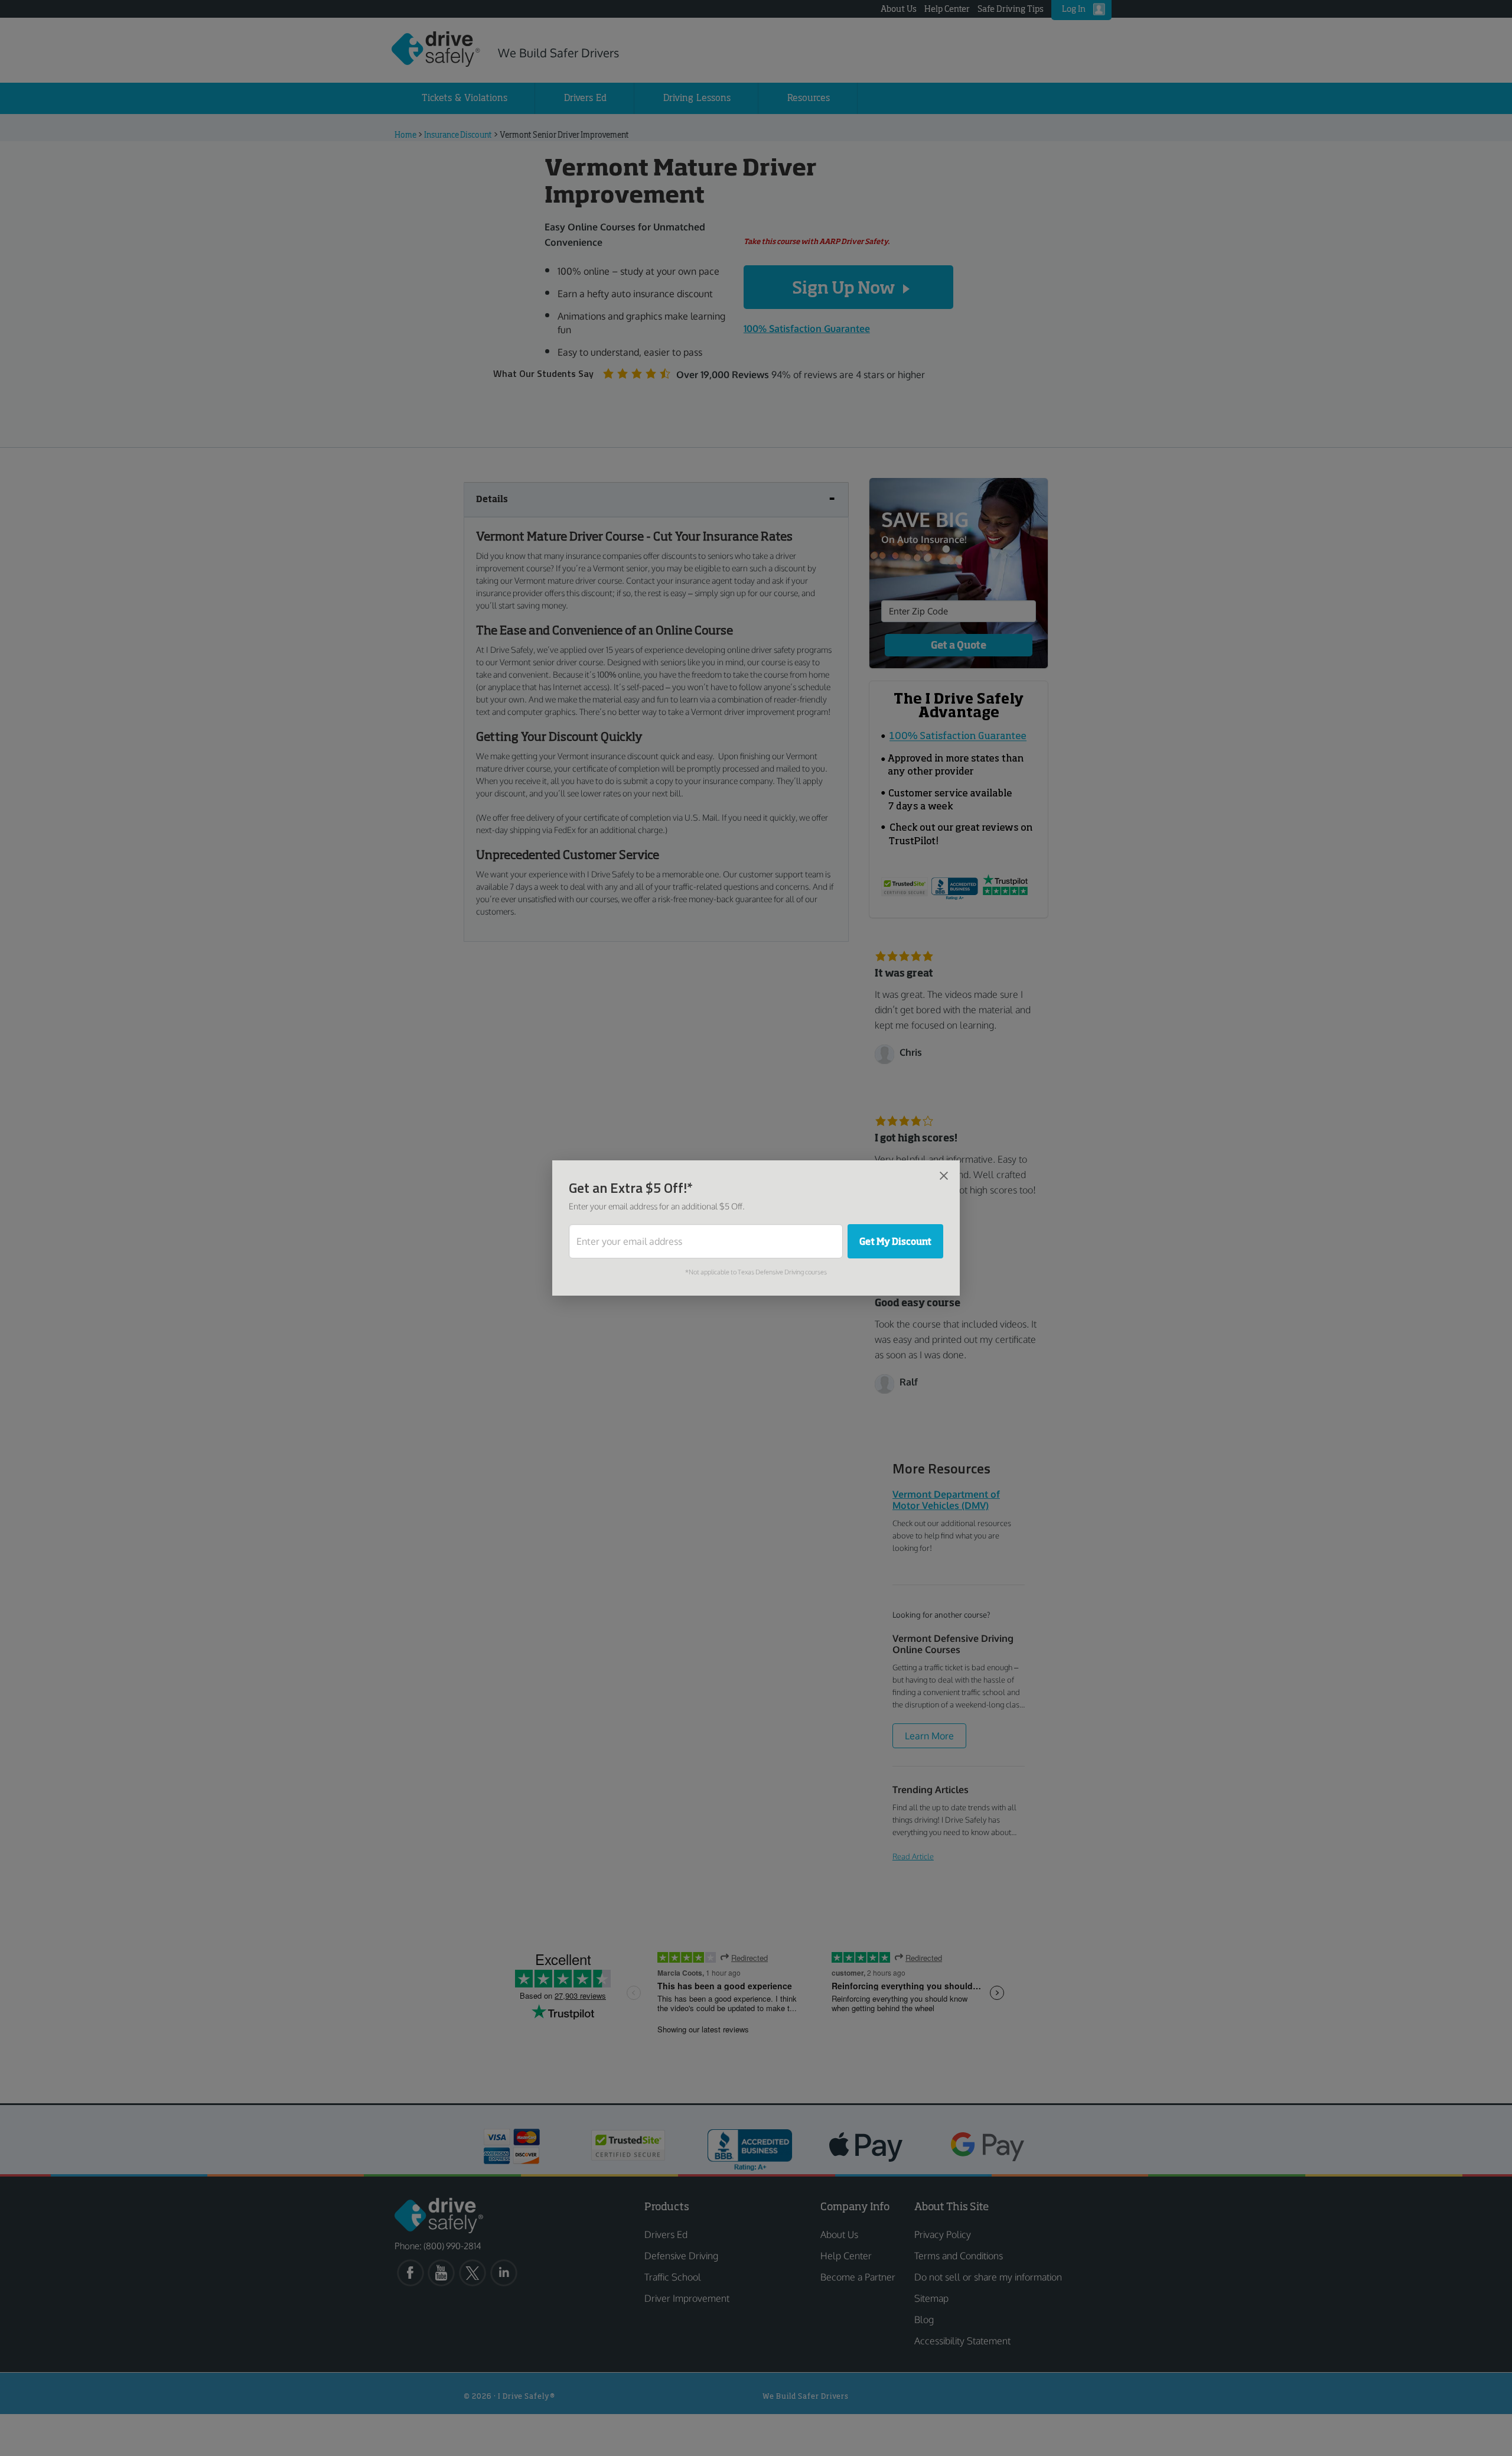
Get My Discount (895, 1241)
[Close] (944, 1175)
